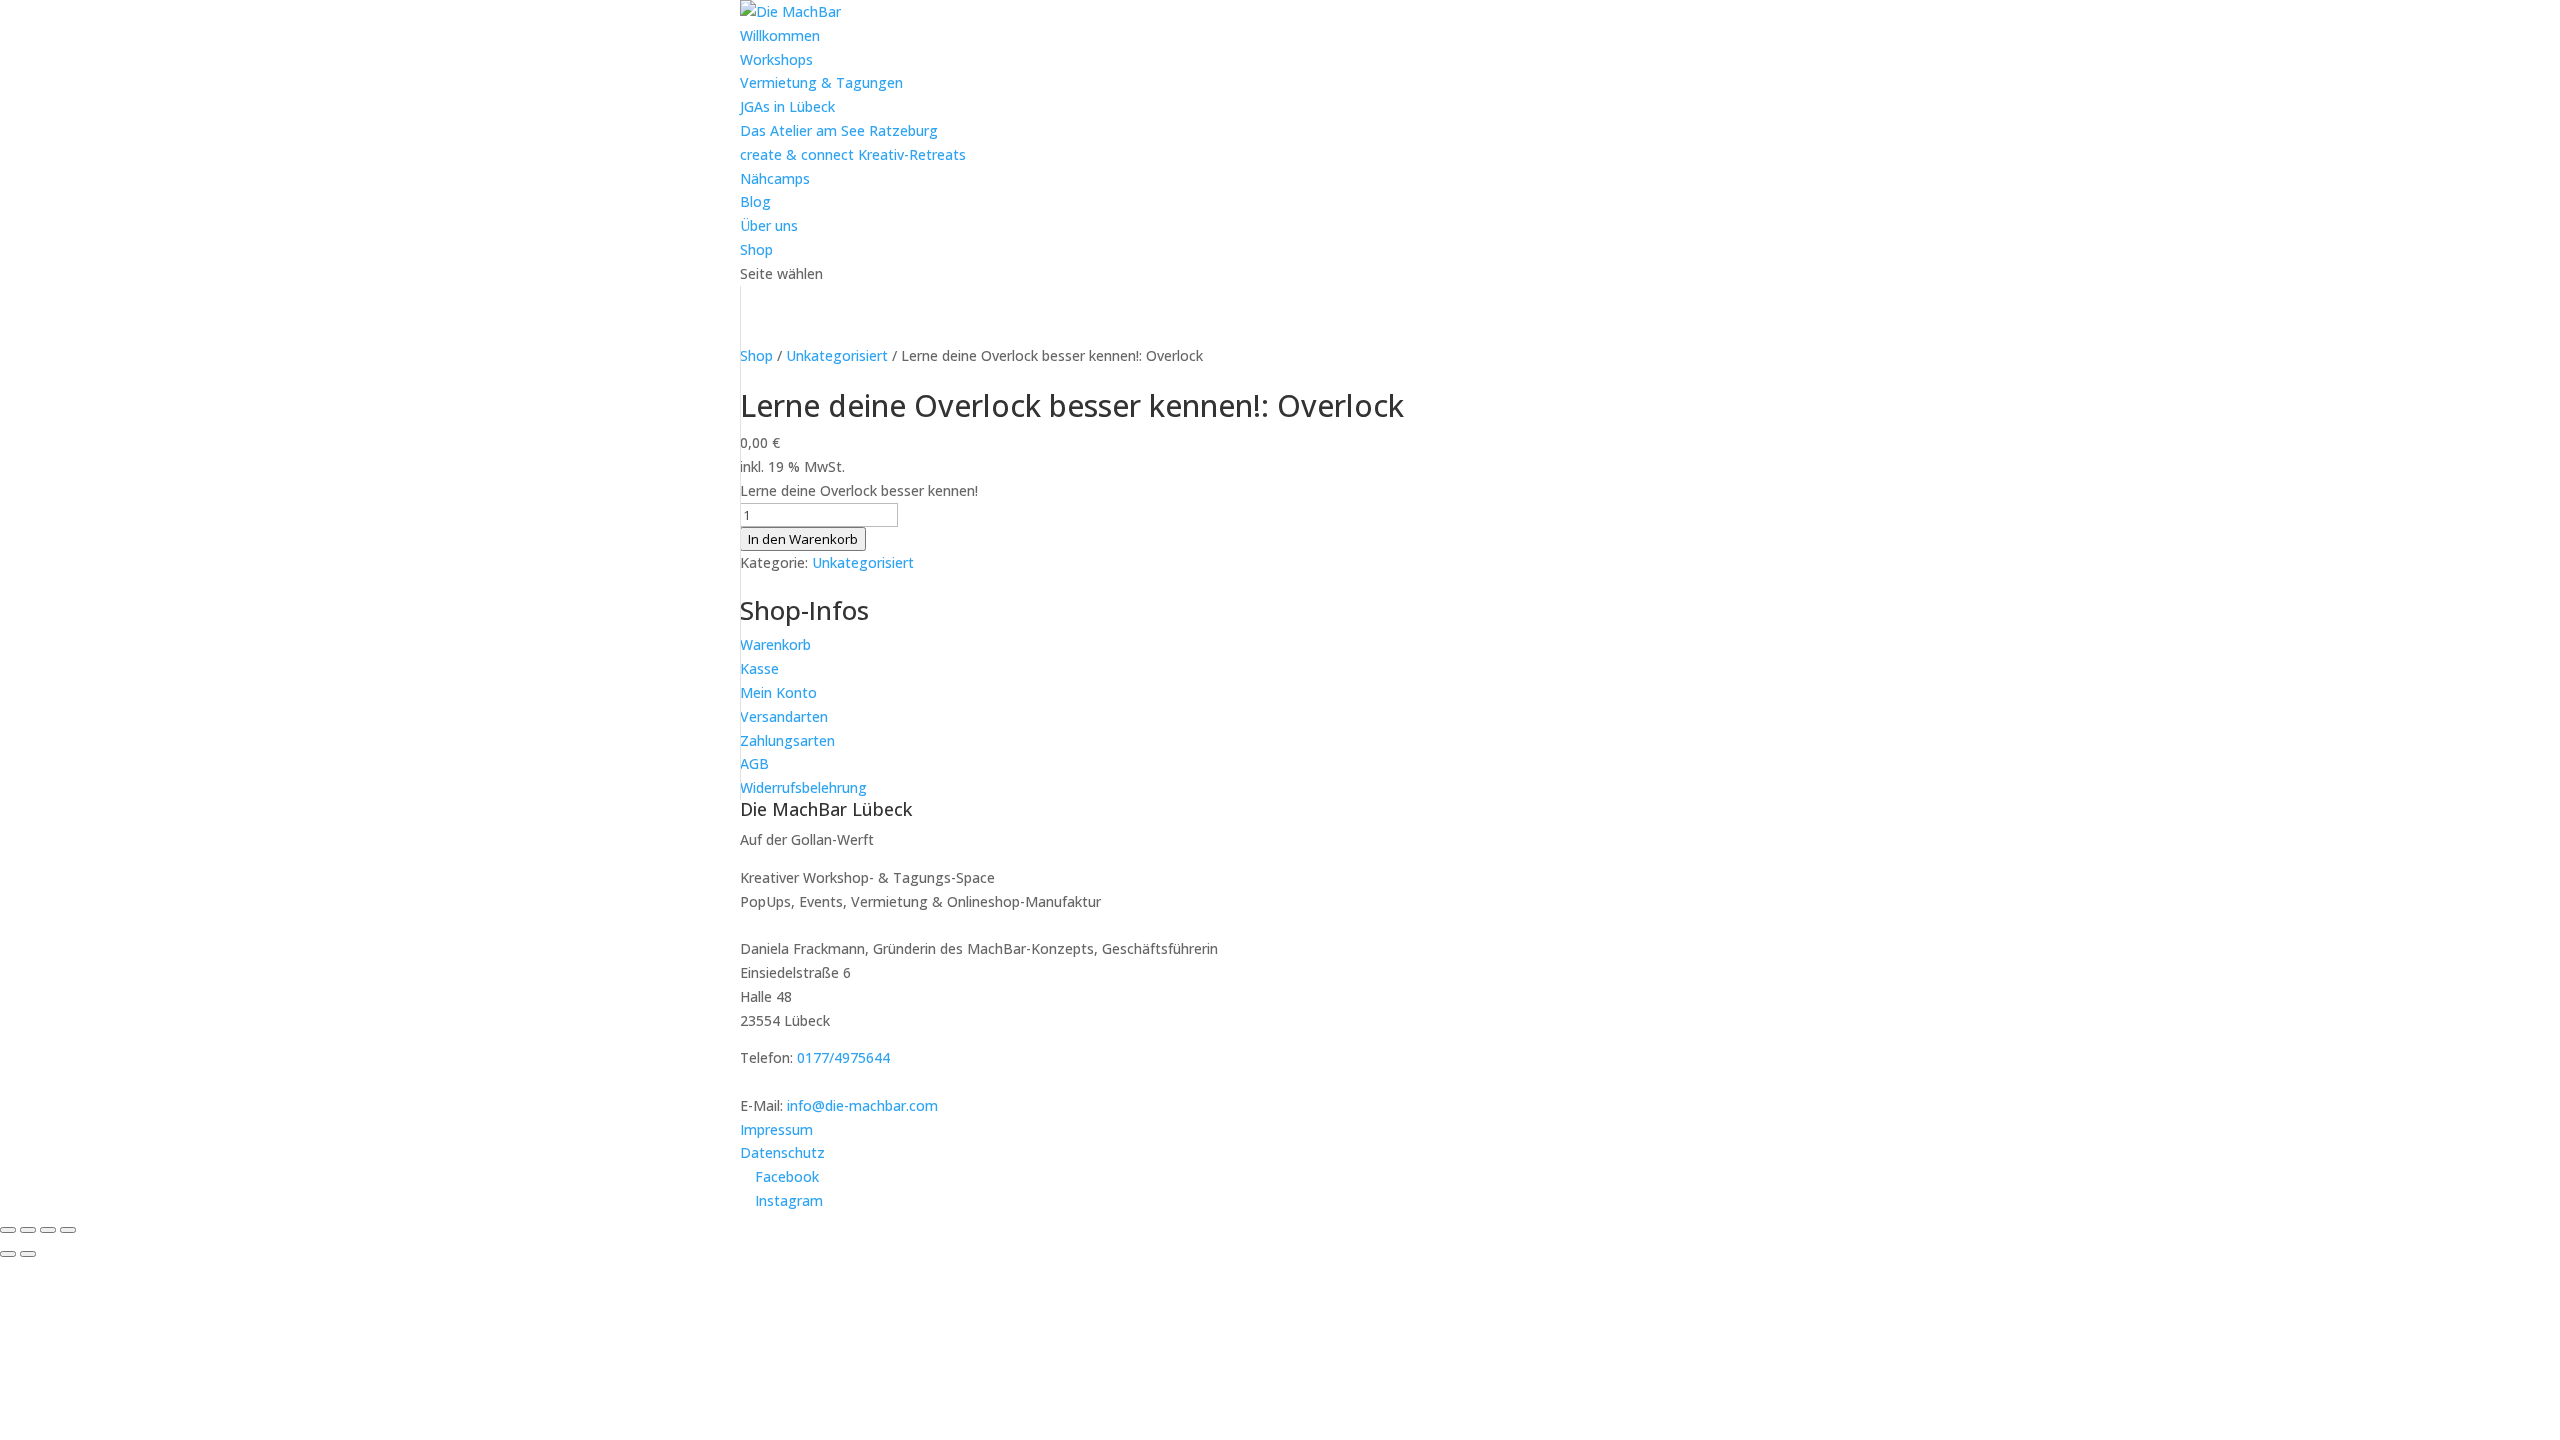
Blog (755, 201)
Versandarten (784, 716)
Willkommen (780, 35)
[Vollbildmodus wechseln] (28, 1230)
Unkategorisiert (837, 355)
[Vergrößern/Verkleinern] (8, 1230)
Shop (756, 249)
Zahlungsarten (787, 740)
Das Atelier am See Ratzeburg (839, 130)
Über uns (769, 225)
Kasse (759, 668)
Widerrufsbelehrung (803, 787)
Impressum (776, 1129)
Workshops (776, 59)
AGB (754, 763)
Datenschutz (782, 1152)
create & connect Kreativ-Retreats (853, 154)
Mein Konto (778, 692)
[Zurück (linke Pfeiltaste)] (8, 1254)
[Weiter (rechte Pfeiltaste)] (28, 1254)
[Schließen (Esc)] (68, 1230)
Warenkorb (775, 644)
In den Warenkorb (803, 539)
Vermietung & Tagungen (821, 82)
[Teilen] (48, 1230)
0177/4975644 (843, 1057)
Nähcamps (775, 178)
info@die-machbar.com (862, 1105)
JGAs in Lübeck (787, 106)
